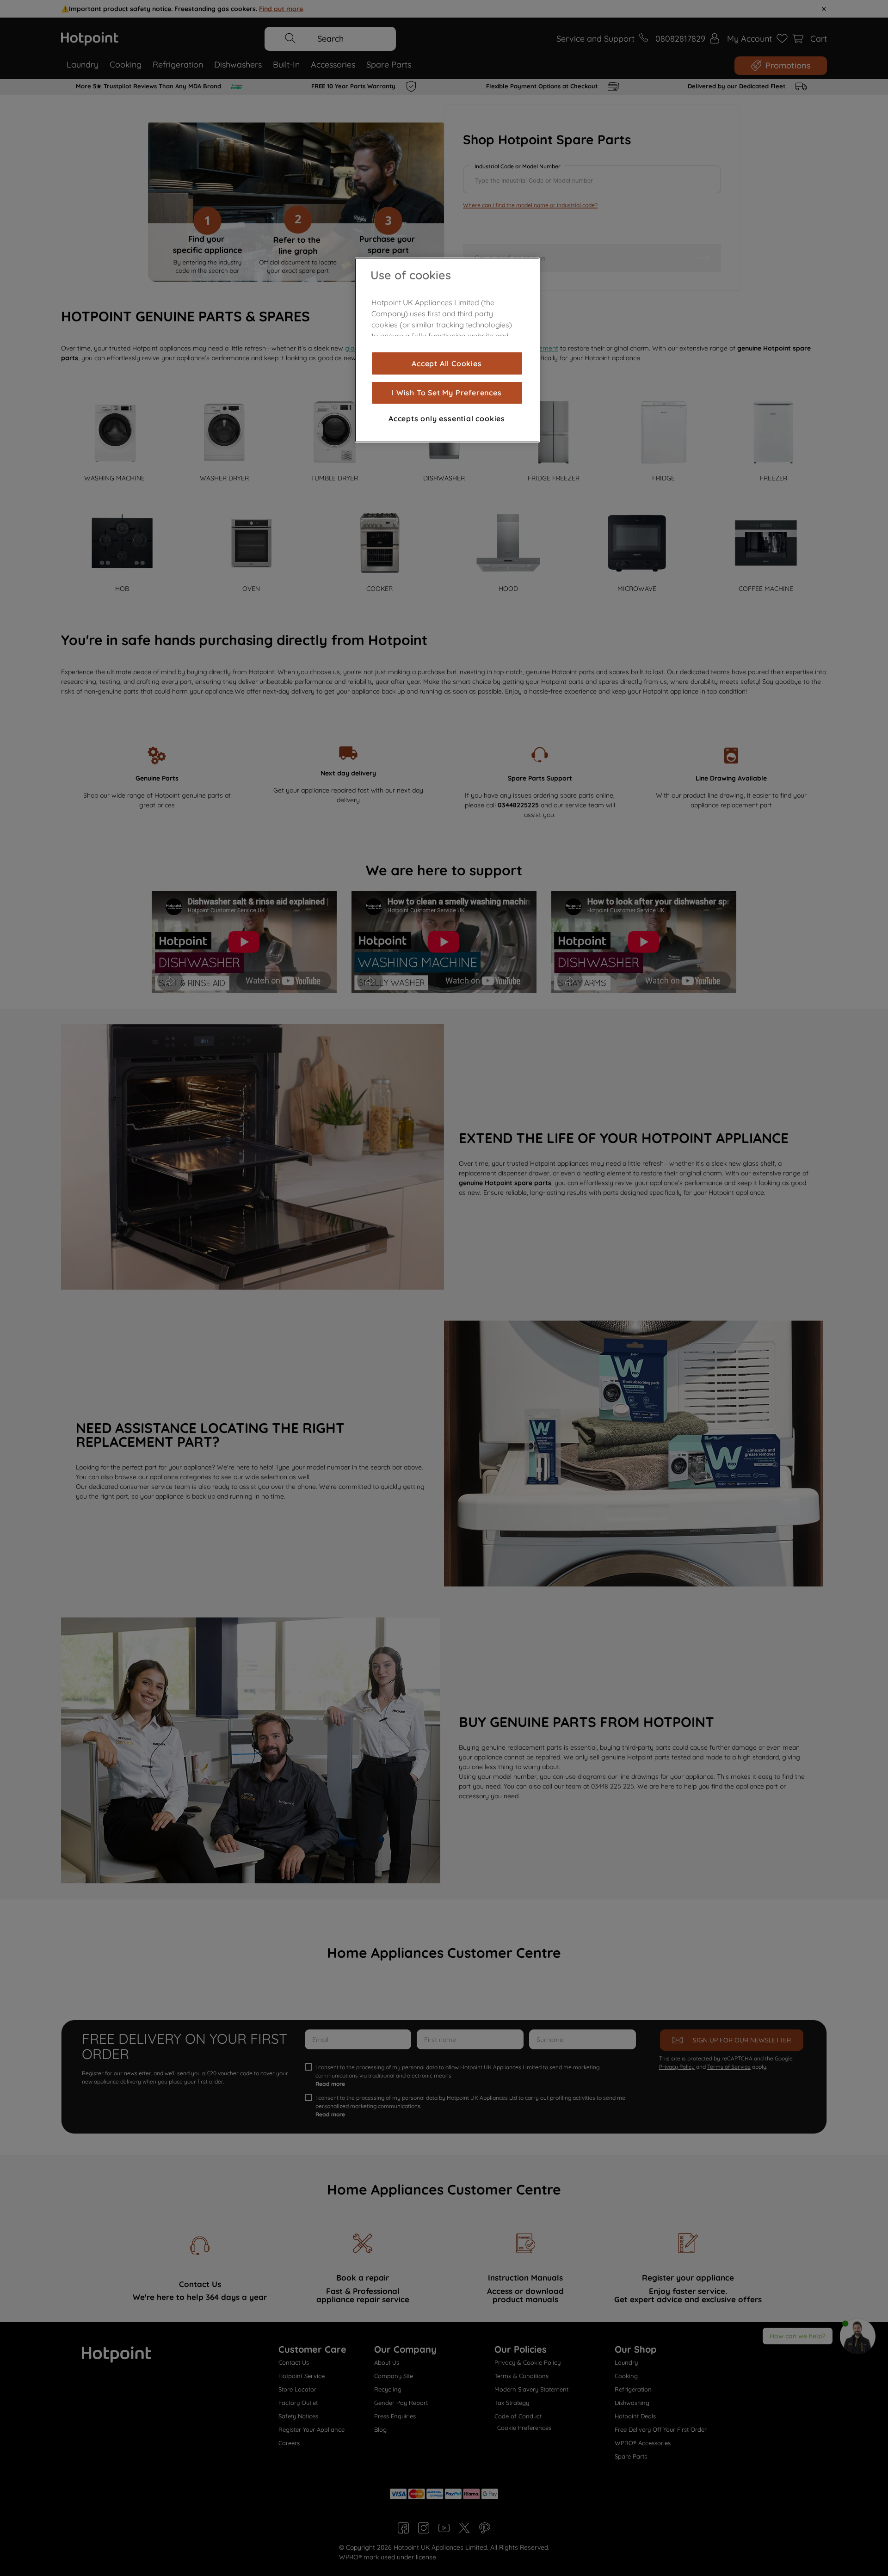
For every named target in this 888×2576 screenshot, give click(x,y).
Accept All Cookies (447, 363)
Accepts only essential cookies (447, 418)
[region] (447, 350)
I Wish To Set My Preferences (447, 393)
